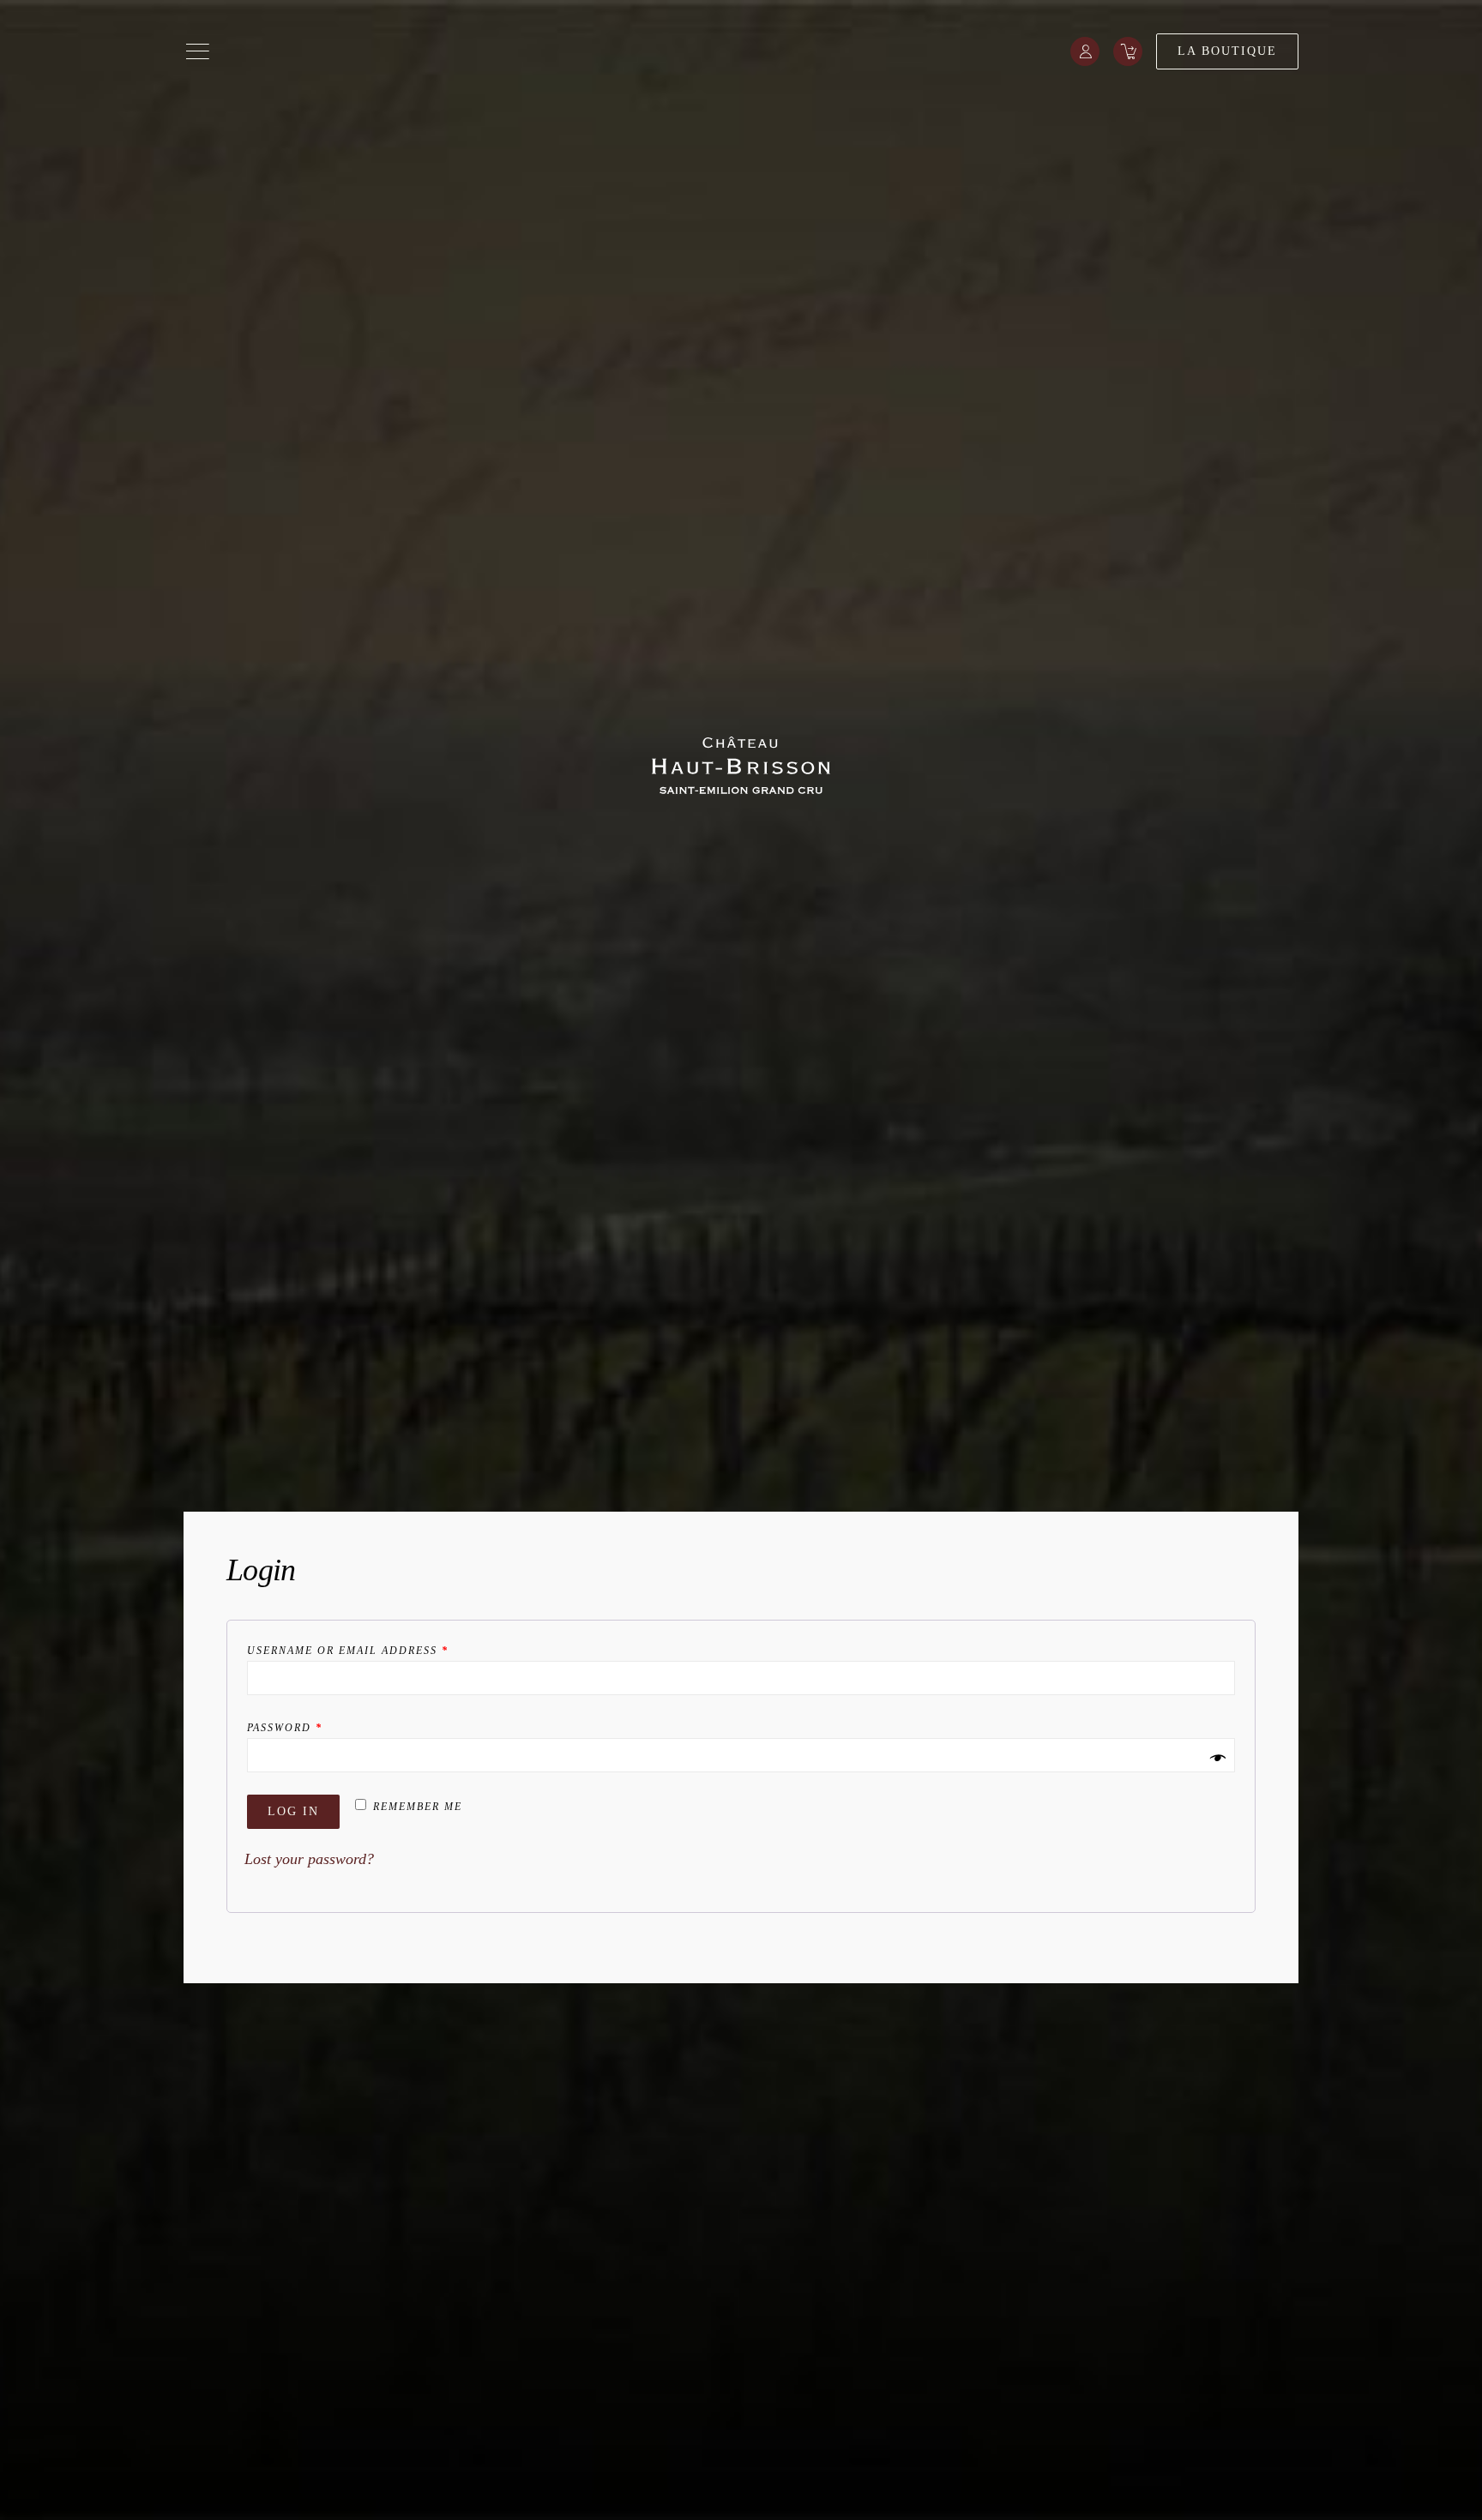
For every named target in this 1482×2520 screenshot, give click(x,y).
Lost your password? (309, 1859)
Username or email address (348, 1651)
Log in (293, 1811)
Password (285, 1728)
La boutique (1227, 51)
